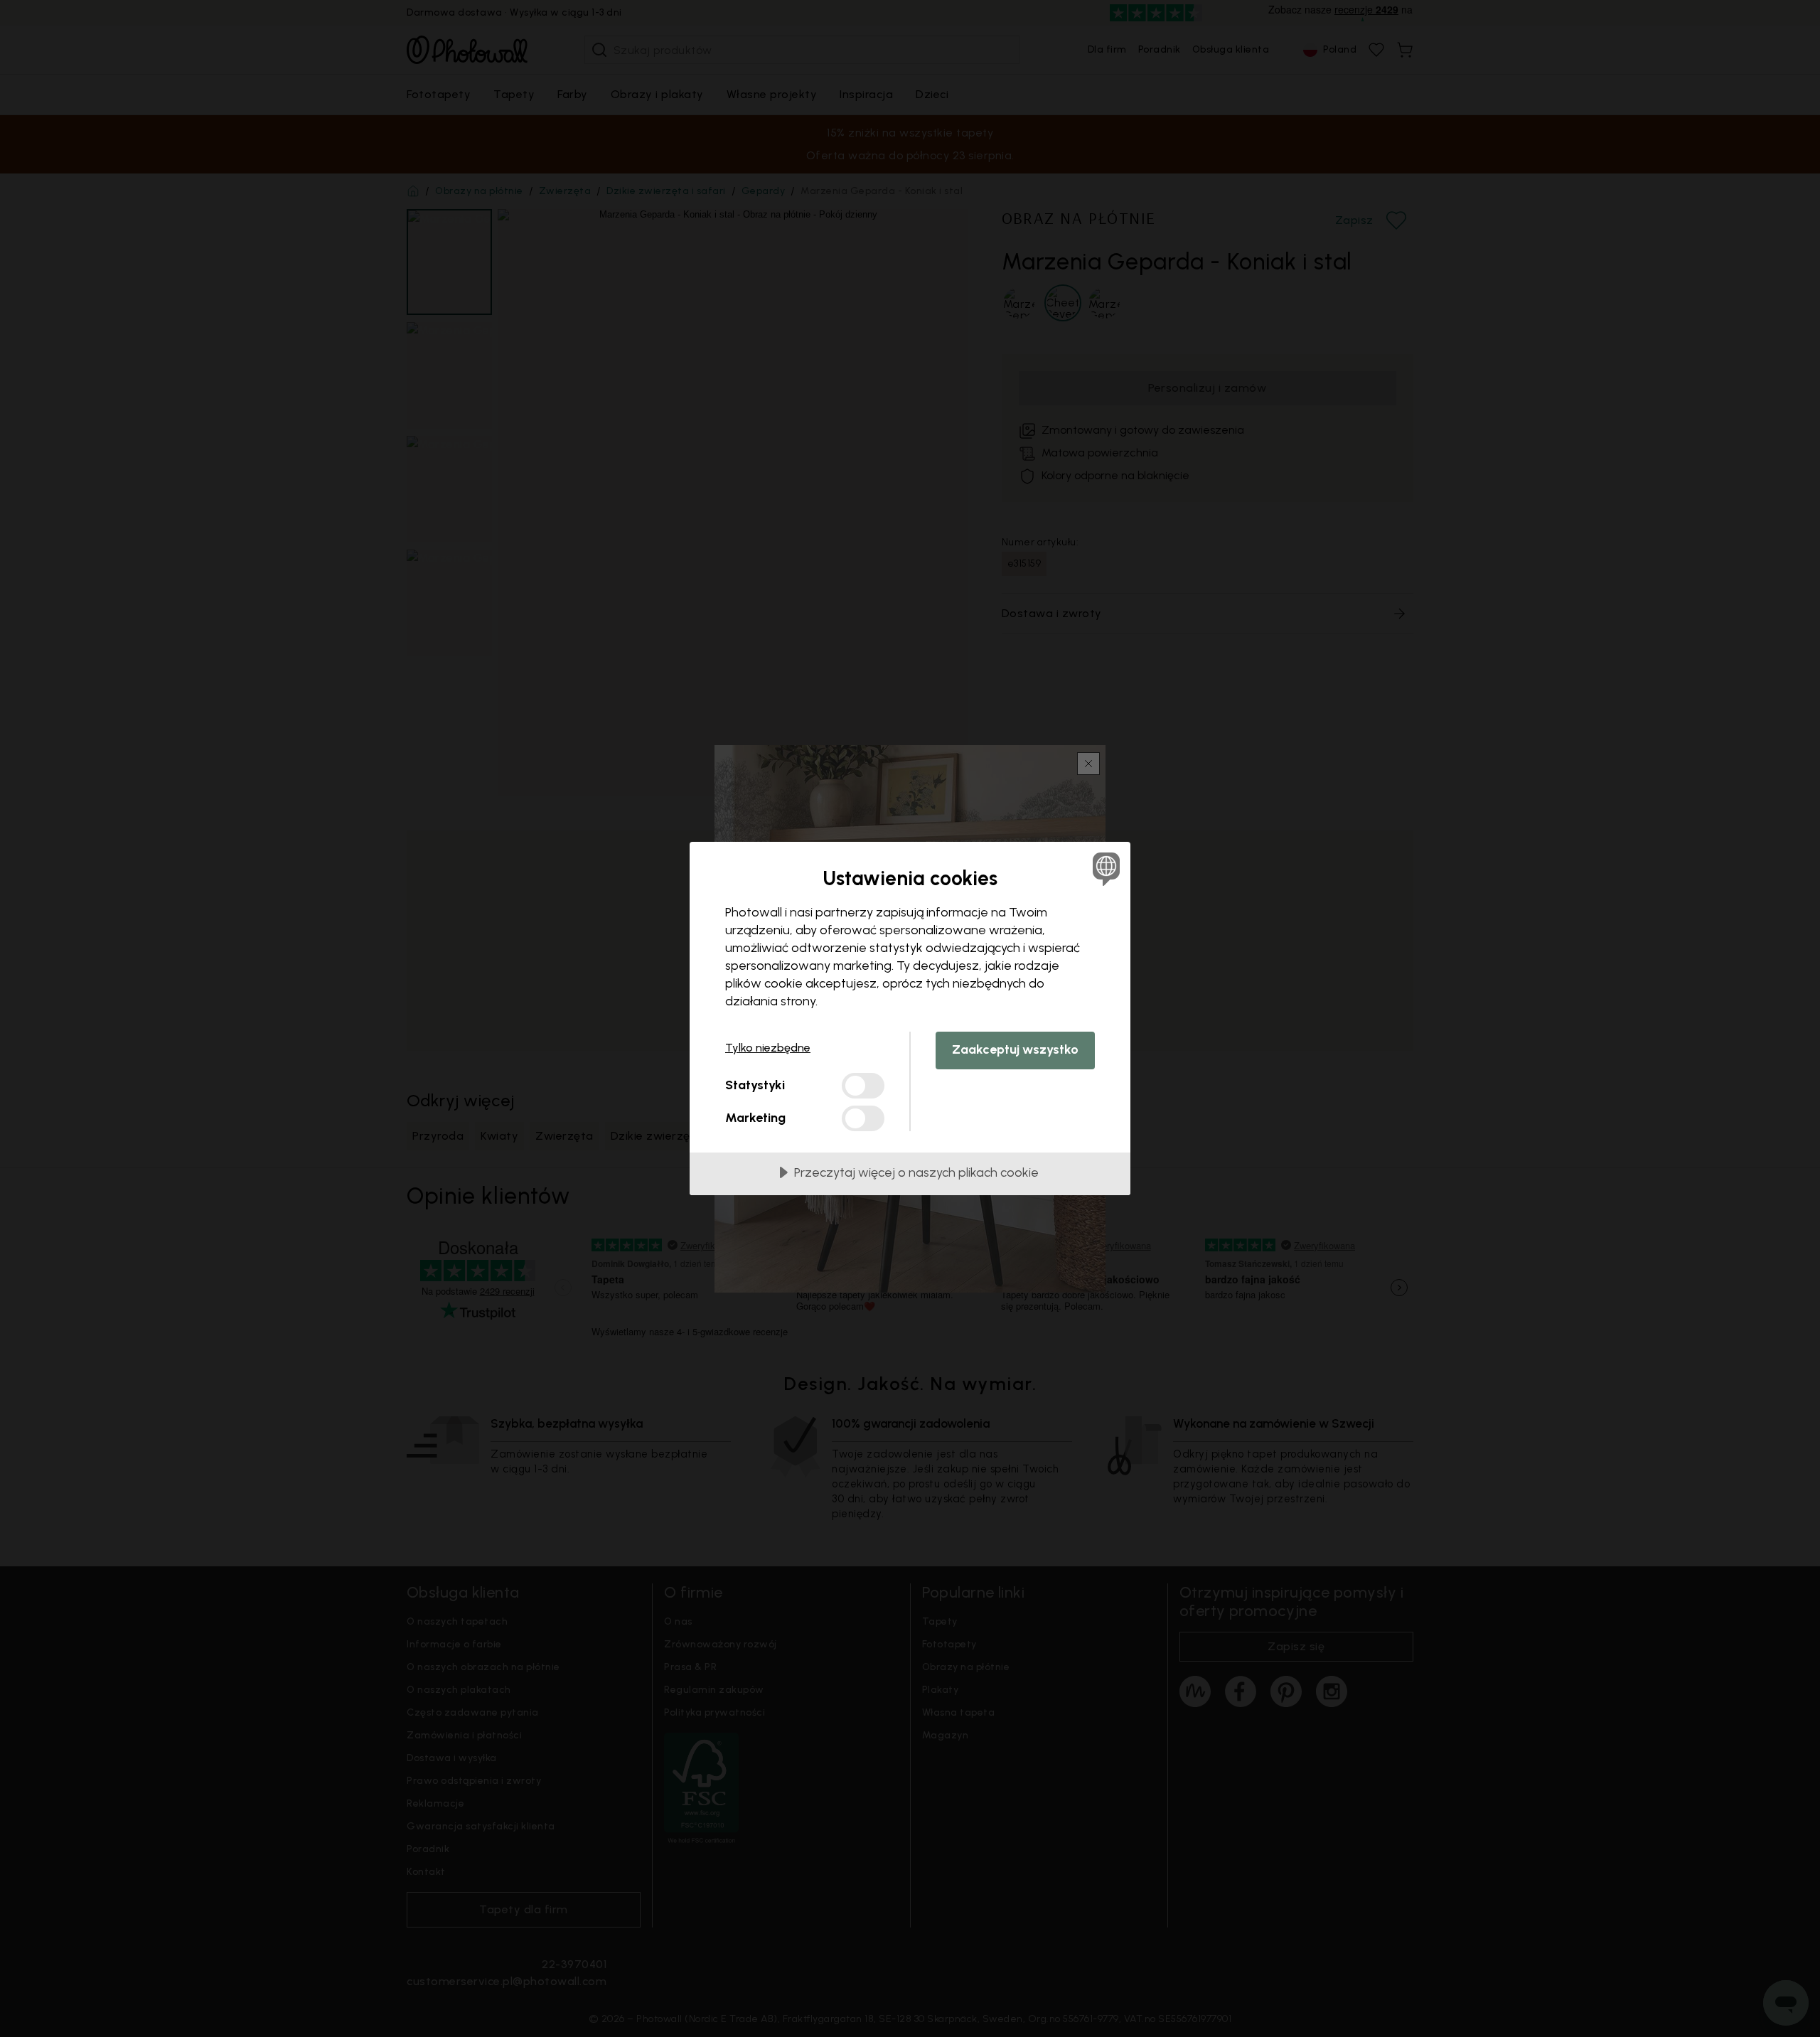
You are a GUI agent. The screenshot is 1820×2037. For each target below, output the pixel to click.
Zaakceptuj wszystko (1015, 1049)
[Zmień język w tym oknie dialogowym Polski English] (1104, 868)
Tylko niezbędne (768, 1048)
